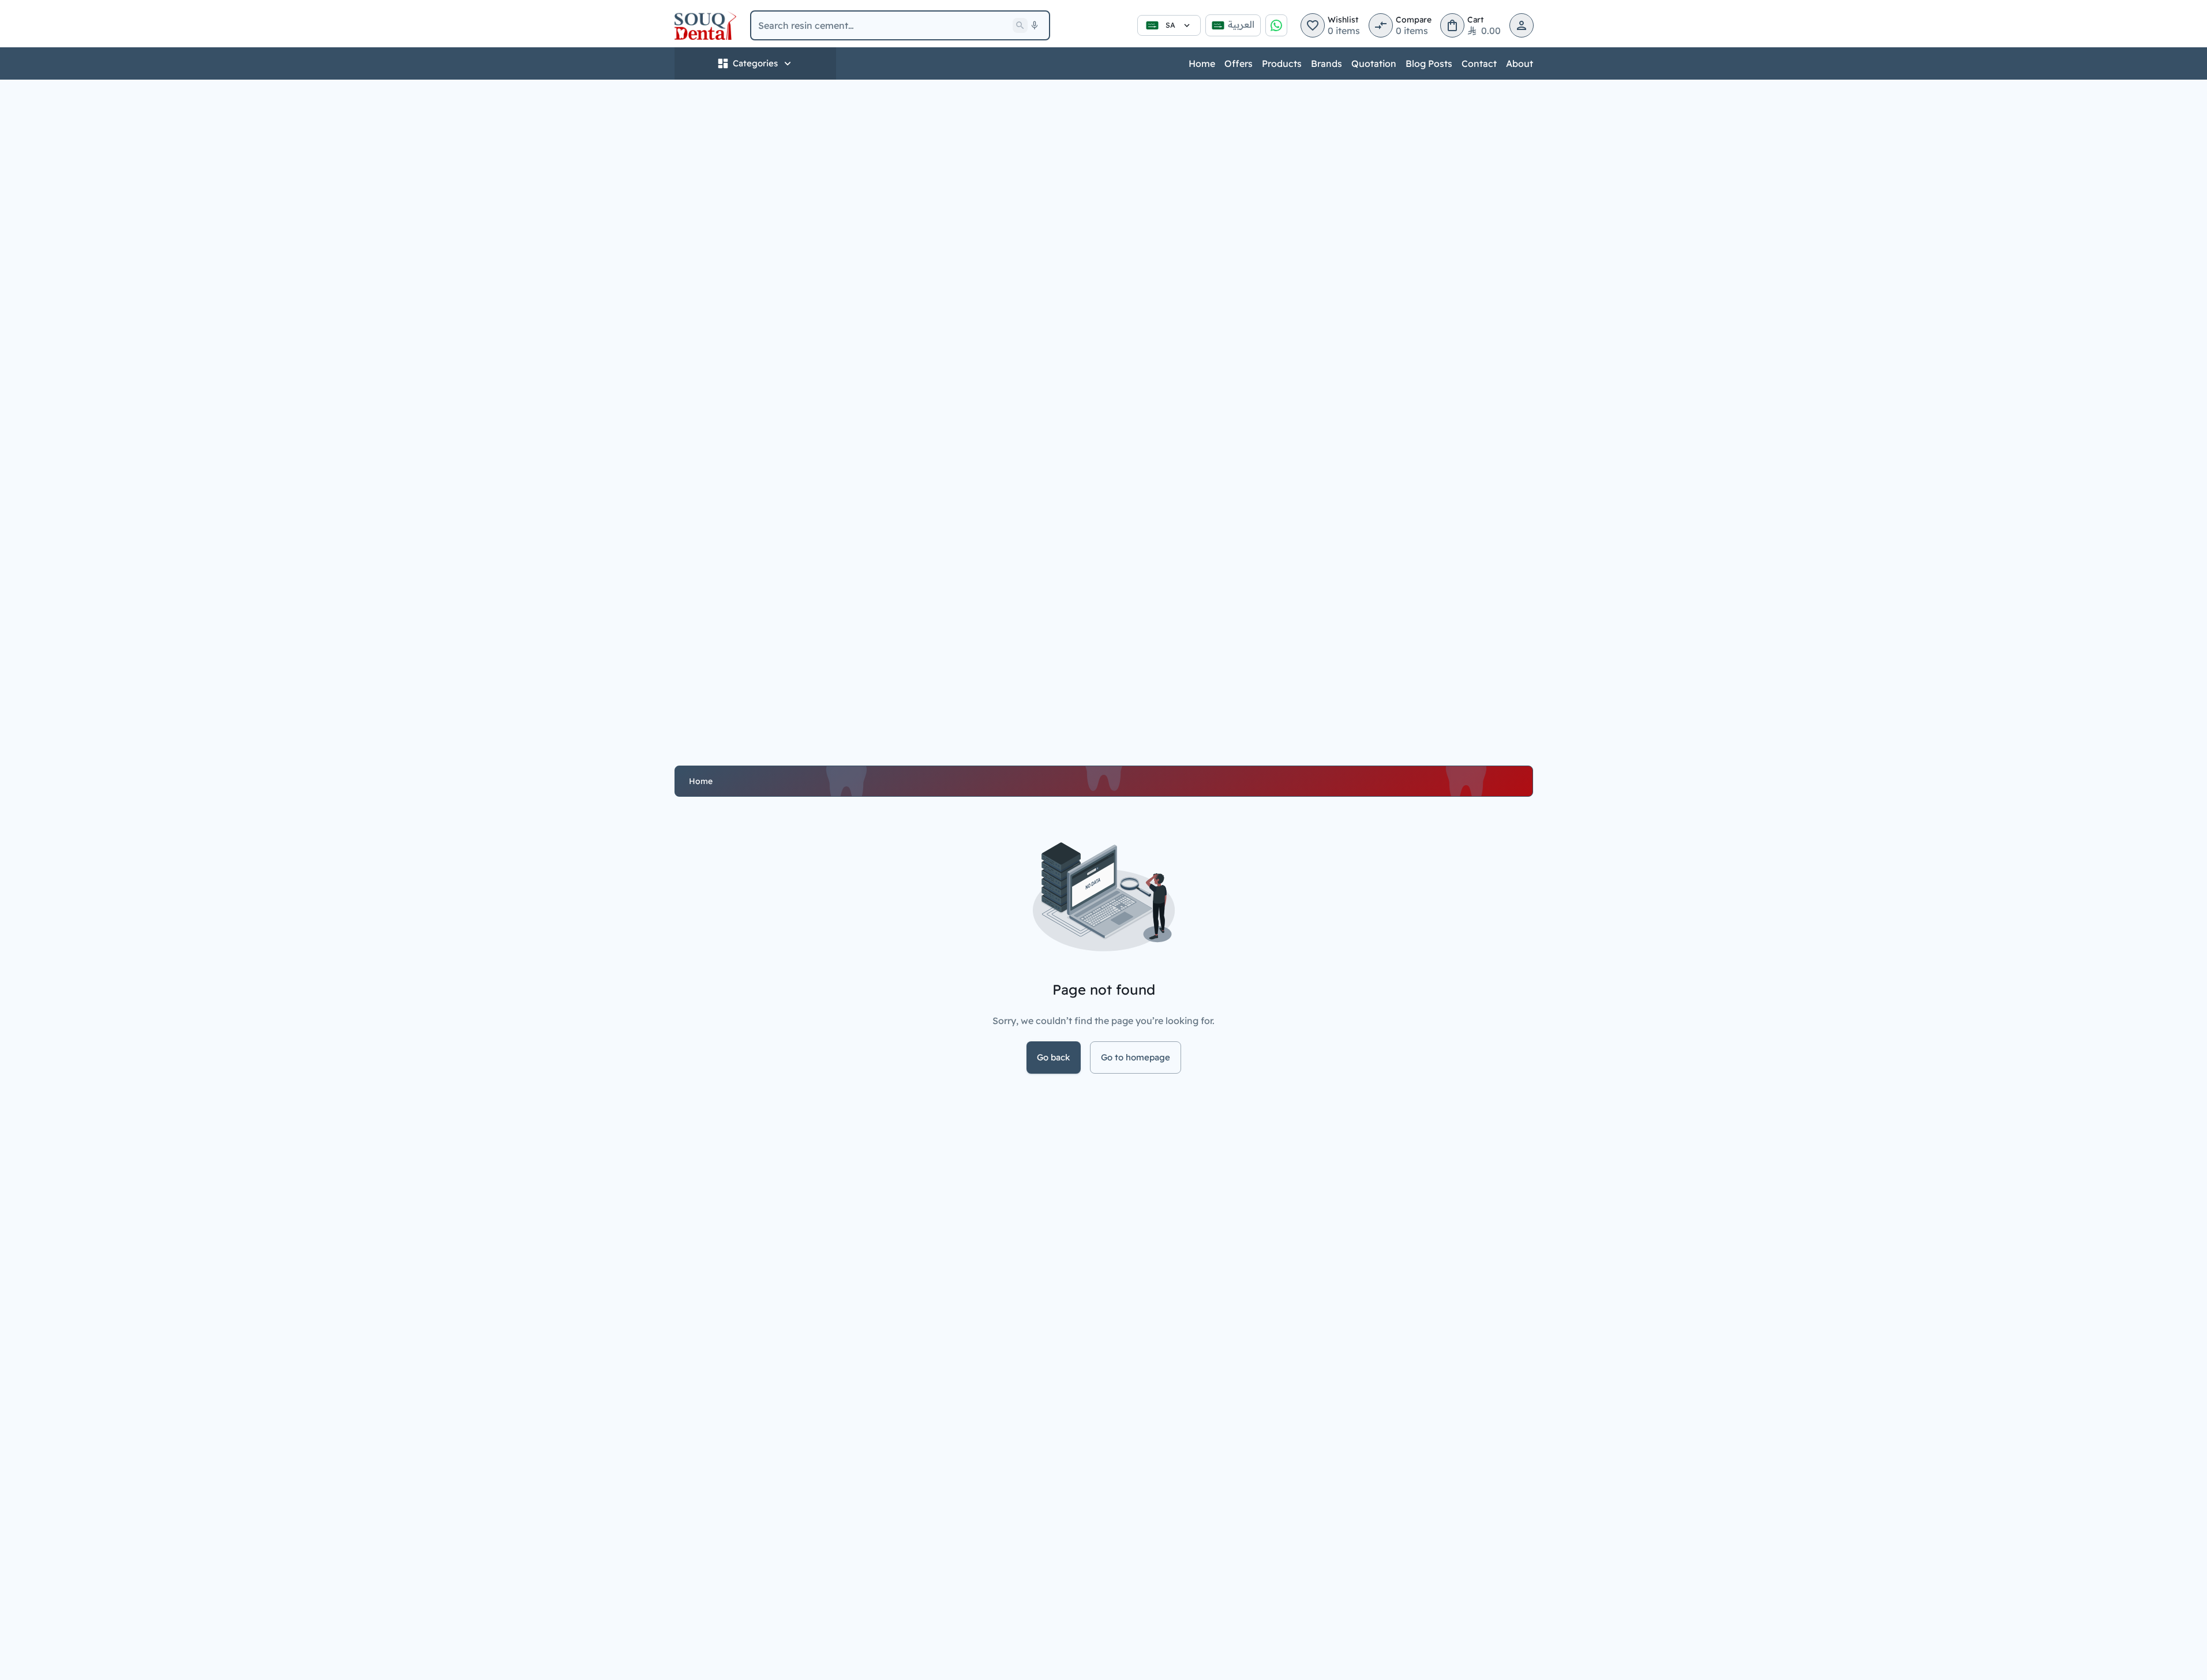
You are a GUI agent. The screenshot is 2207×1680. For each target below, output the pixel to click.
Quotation (1374, 63)
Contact (1479, 63)
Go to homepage (1136, 1057)
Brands (1327, 63)
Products (1282, 63)
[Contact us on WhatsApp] (1276, 25)
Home (1202, 63)
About (1520, 63)
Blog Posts (1429, 63)
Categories (755, 63)
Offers (1239, 63)
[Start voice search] (1035, 25)
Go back (1054, 1057)
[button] (1313, 25)
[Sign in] (1522, 25)
